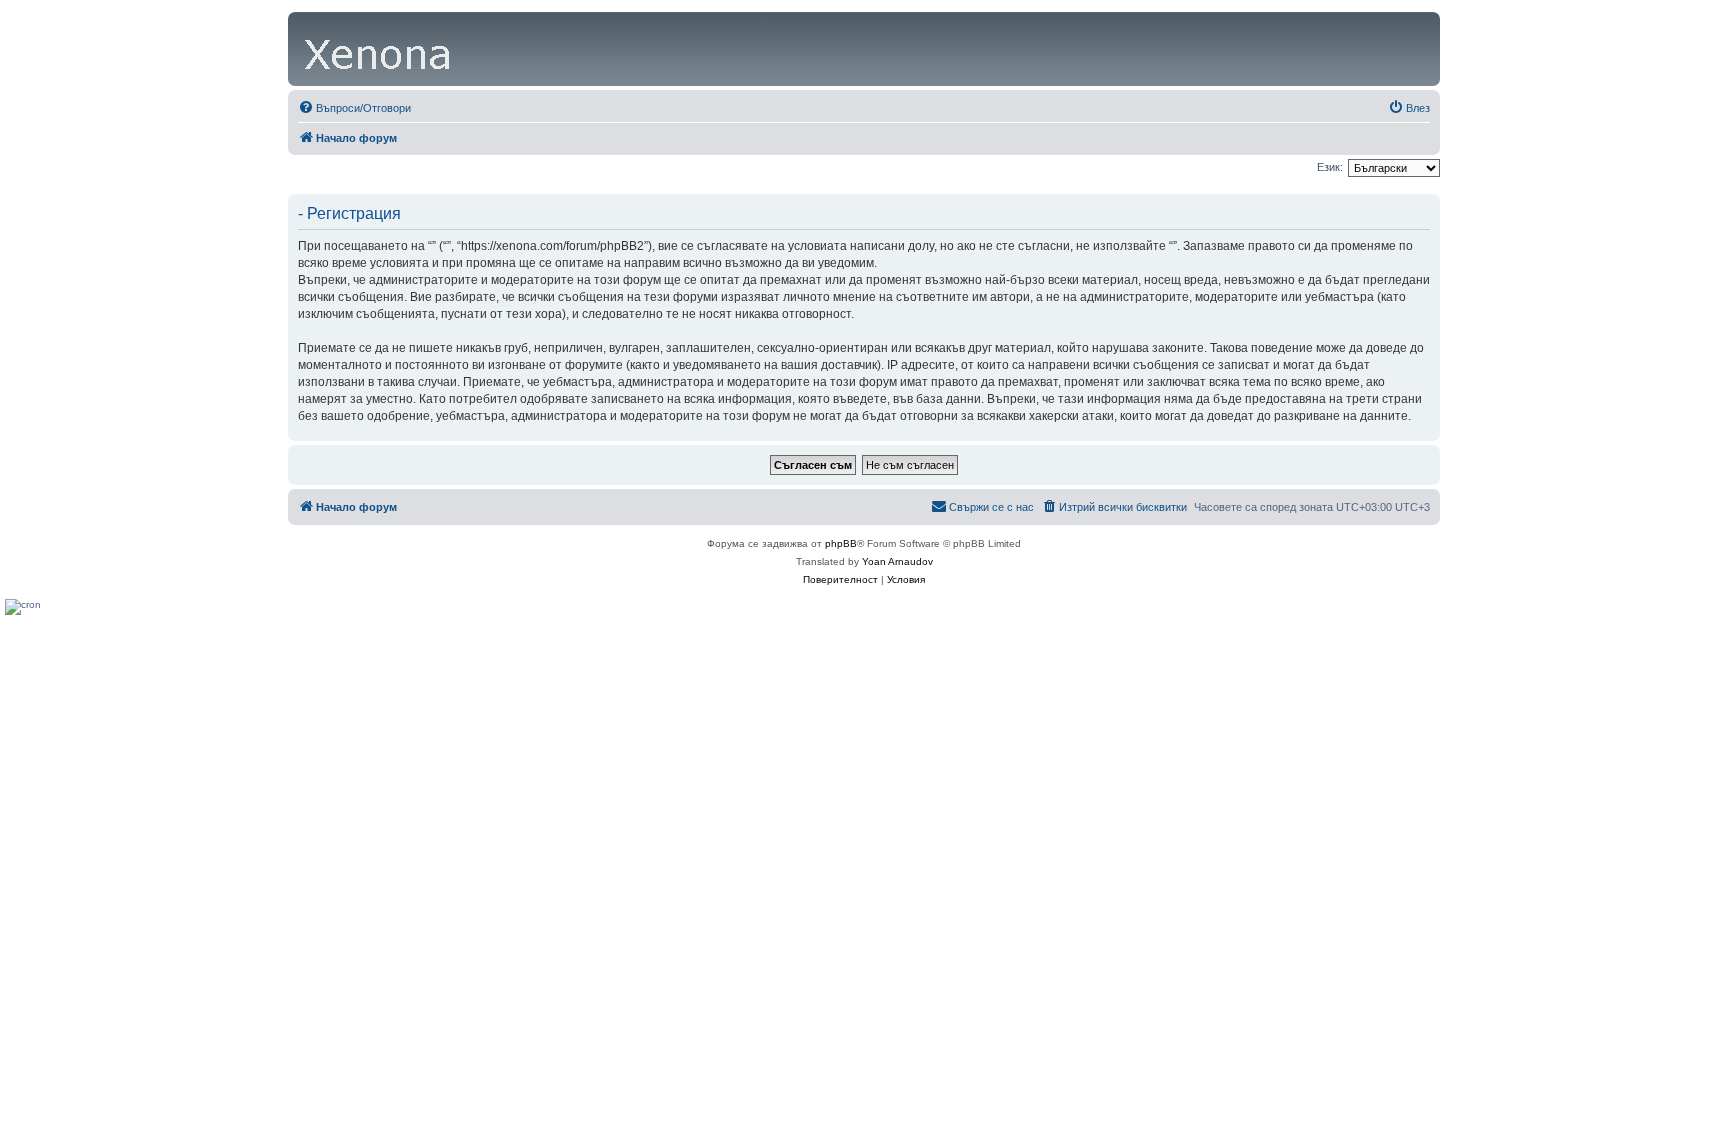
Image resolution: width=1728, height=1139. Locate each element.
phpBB (841, 543)
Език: (1330, 167)
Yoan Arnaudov (897, 561)
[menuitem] (354, 108)
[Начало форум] (379, 49)
